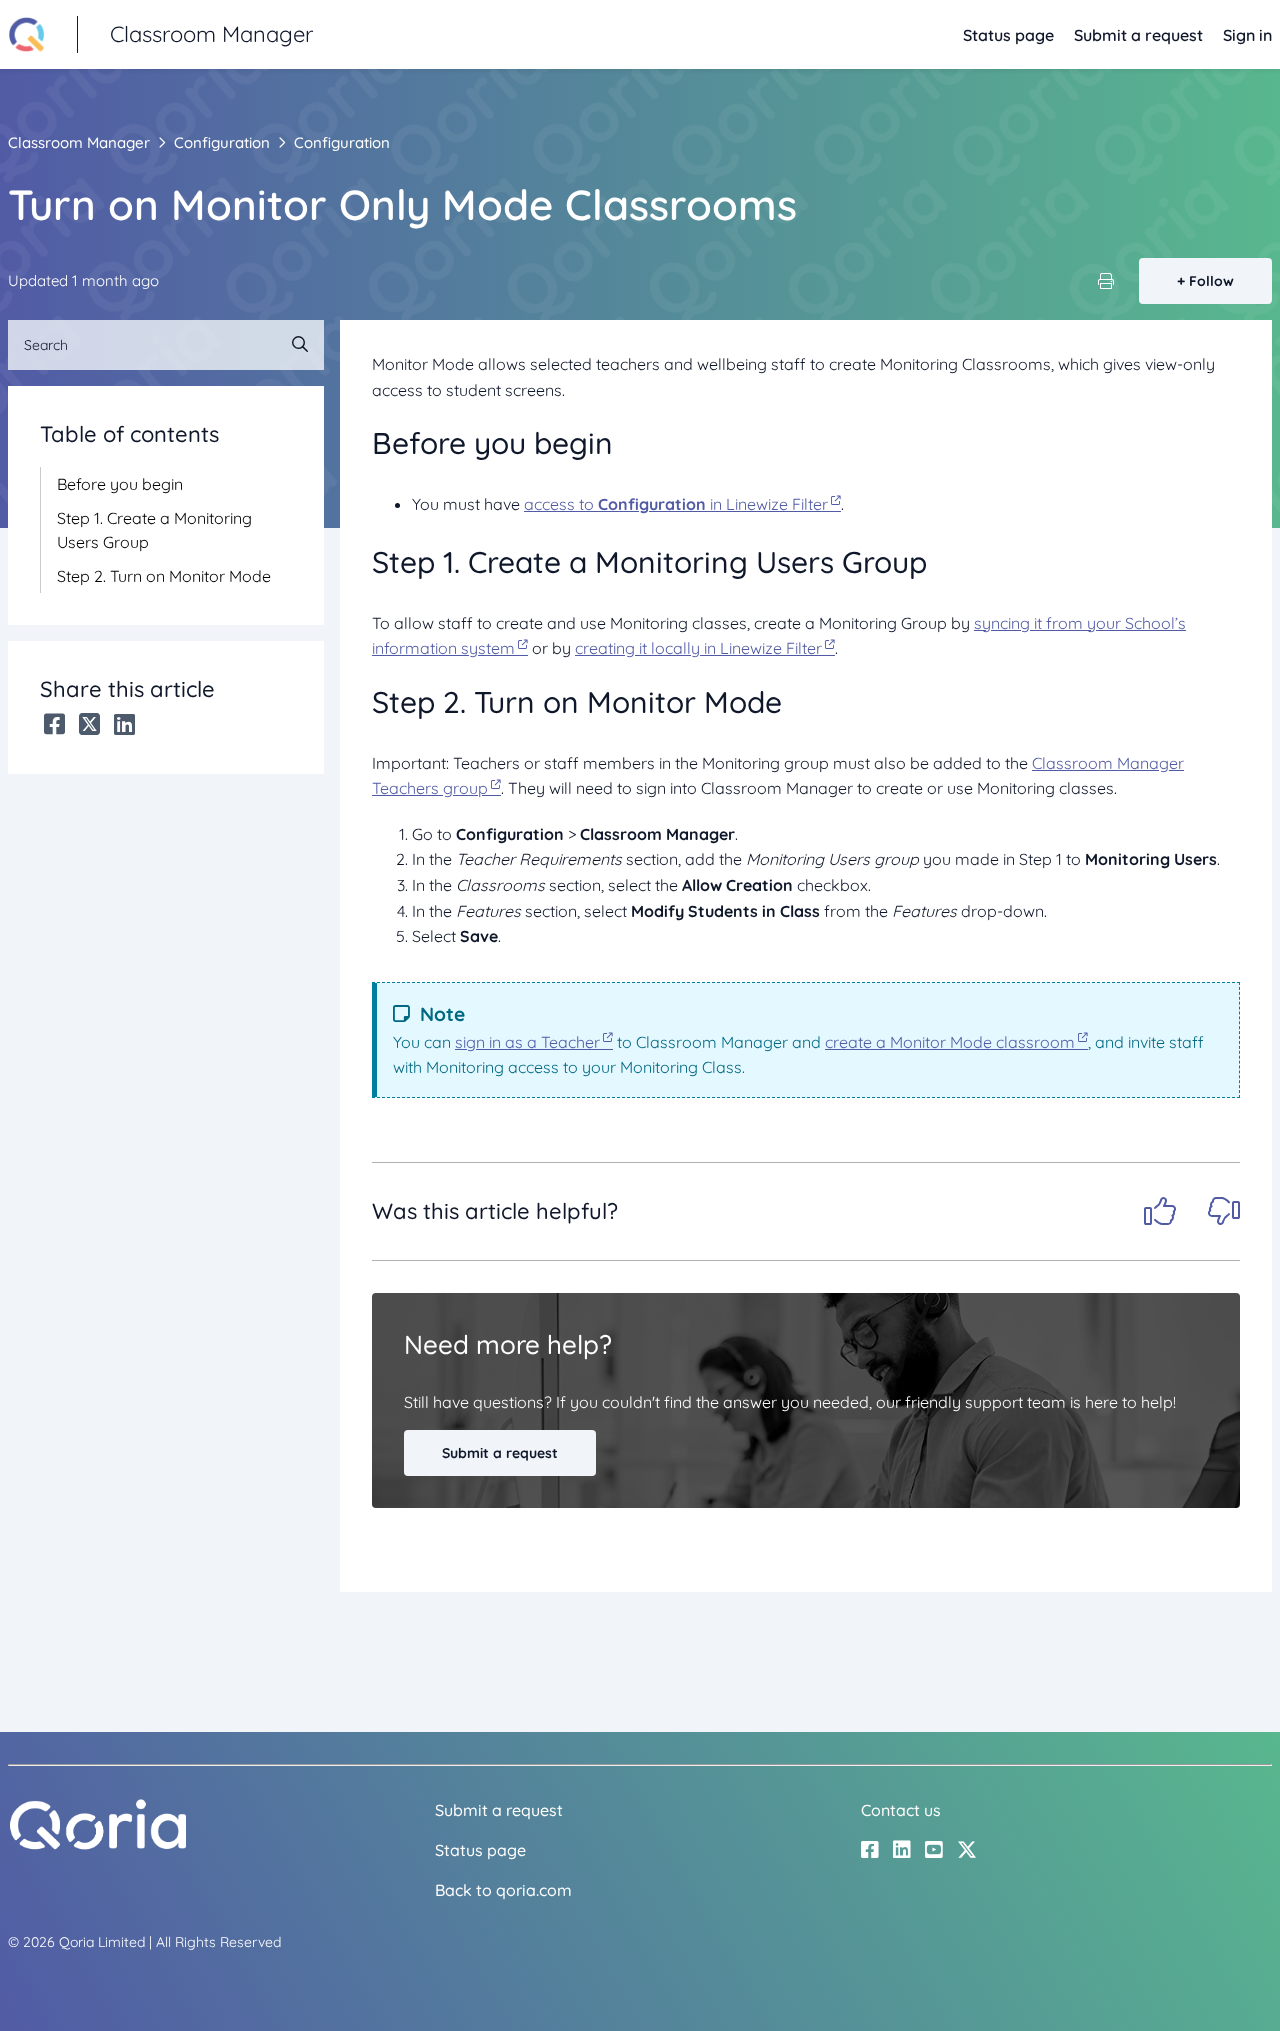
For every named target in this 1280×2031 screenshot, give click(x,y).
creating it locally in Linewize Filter (698, 648)
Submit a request (1138, 35)
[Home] (98, 1845)
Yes (1160, 1211)
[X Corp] (89, 724)
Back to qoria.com (503, 1890)
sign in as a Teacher (527, 1042)
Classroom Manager (79, 142)
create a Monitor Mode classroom (950, 1042)
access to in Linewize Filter (676, 504)
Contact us (901, 1810)
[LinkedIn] (124, 724)
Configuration (222, 142)
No (1224, 1211)
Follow (1211, 281)
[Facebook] (54, 724)
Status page (1008, 35)
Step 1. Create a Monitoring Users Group (154, 530)
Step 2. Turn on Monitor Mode (164, 576)
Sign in (1247, 35)
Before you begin (120, 484)
